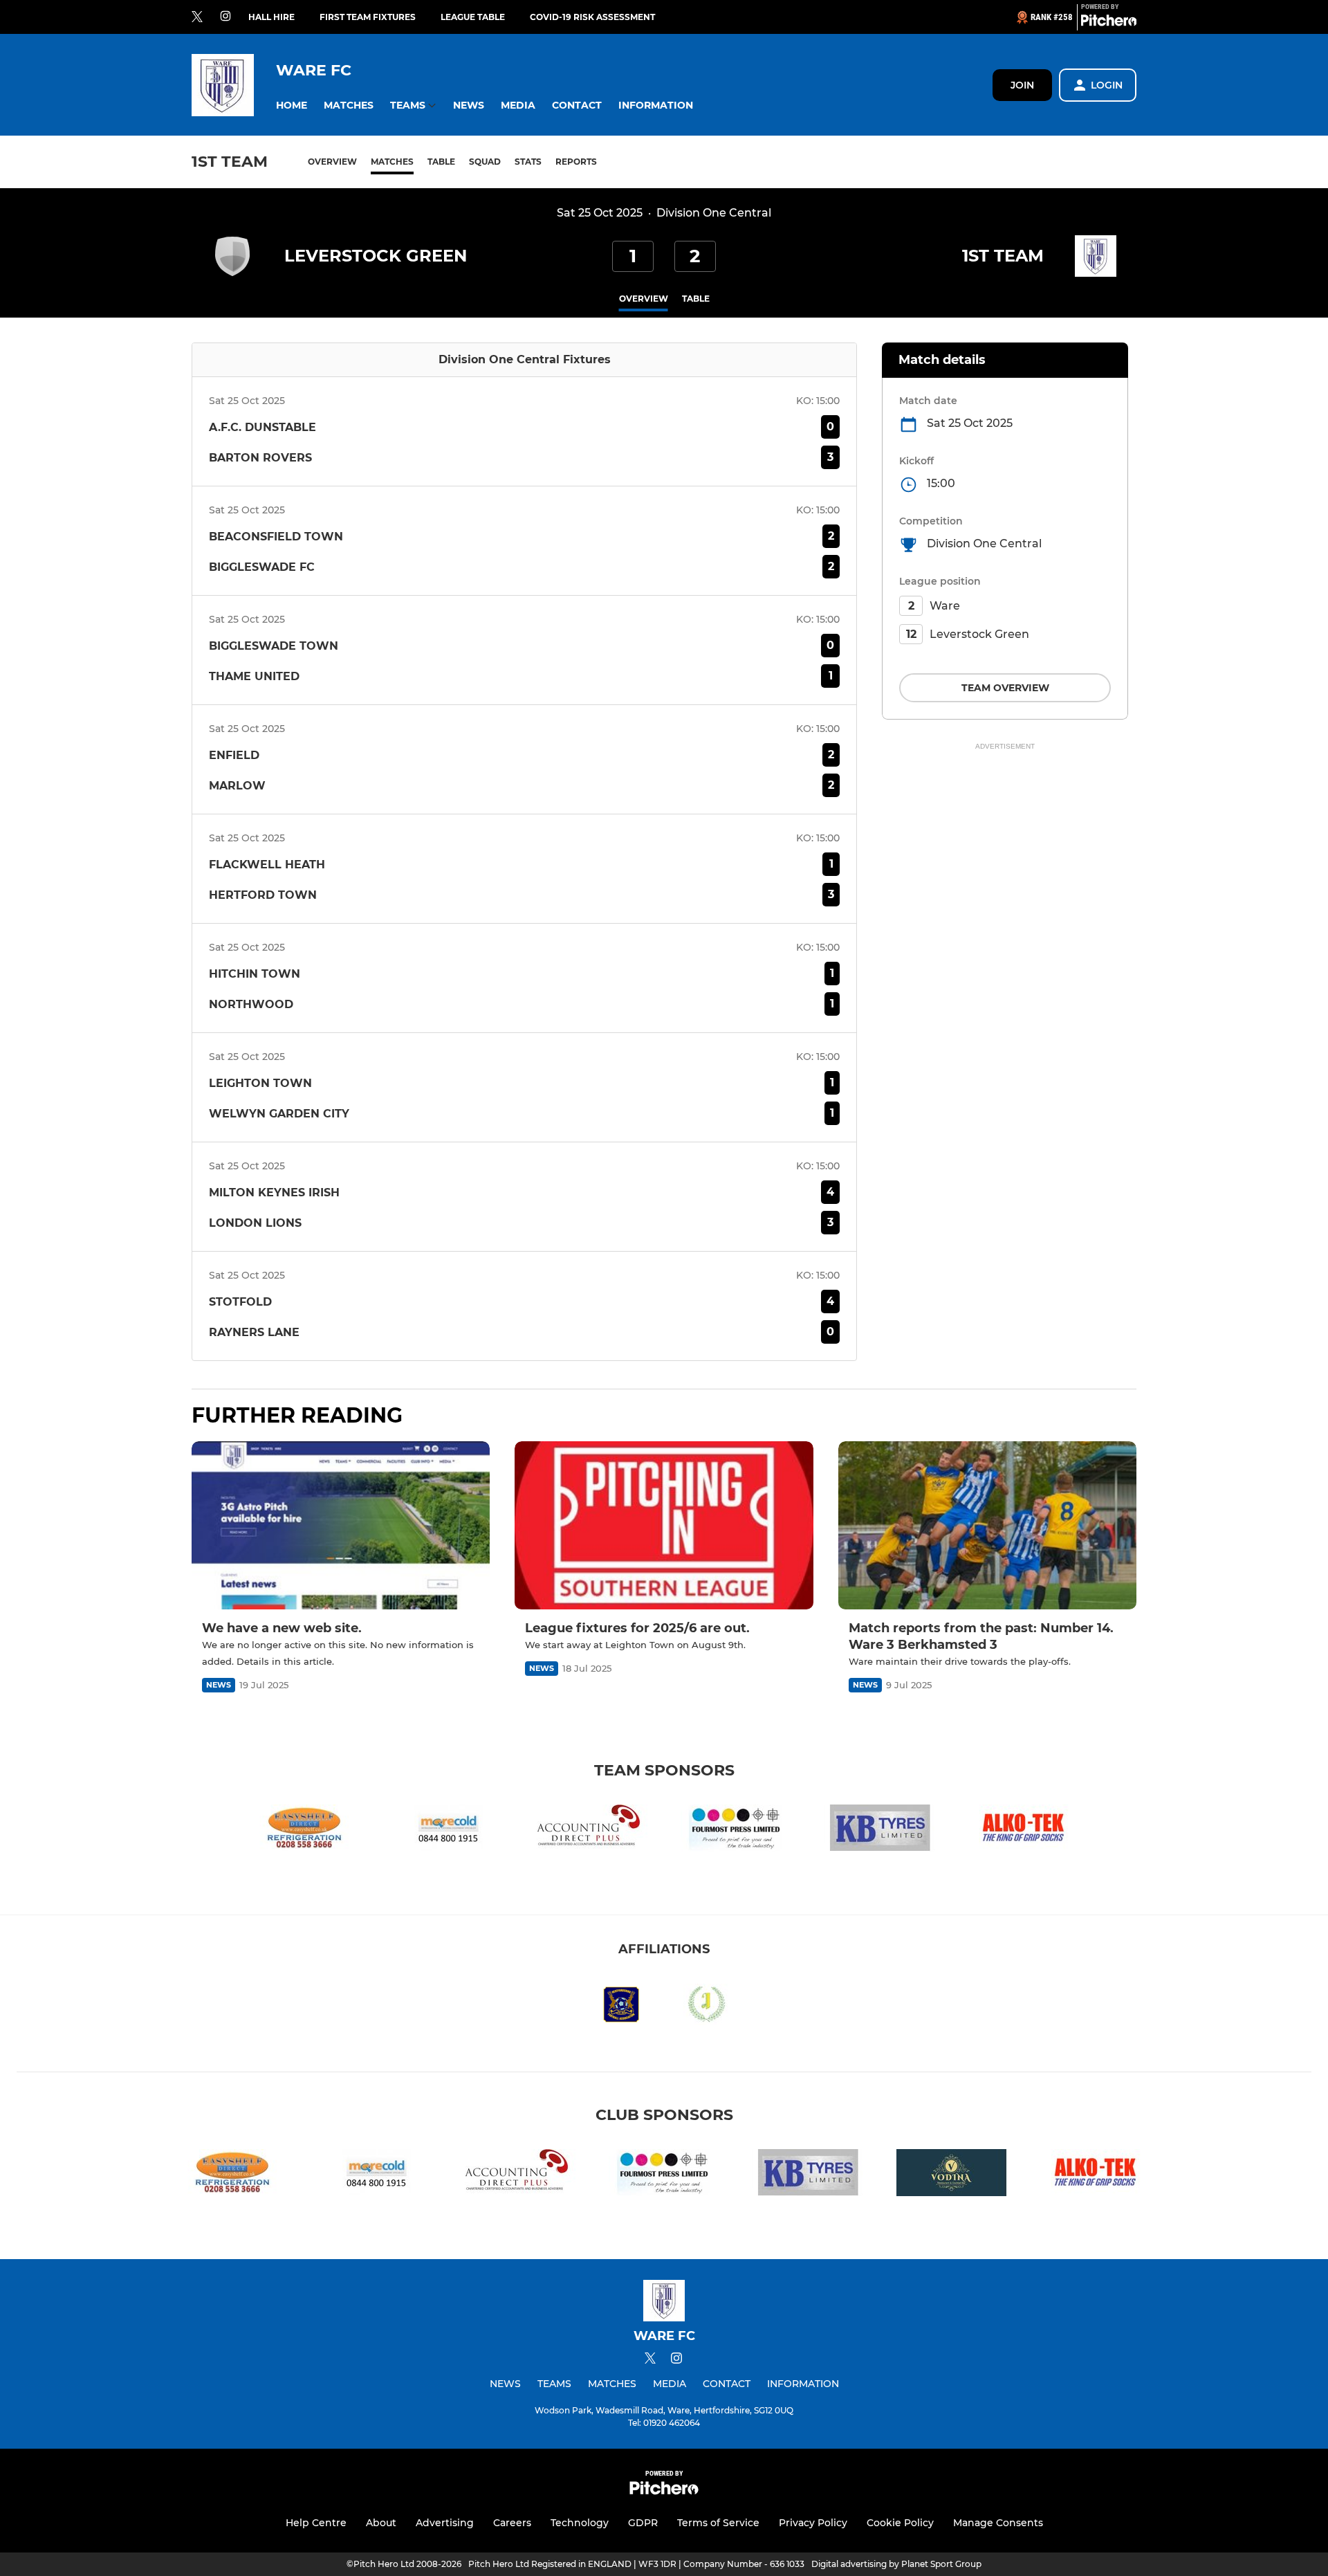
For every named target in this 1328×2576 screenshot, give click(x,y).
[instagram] (225, 17)
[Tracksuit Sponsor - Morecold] (448, 1830)
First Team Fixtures (368, 17)
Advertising (445, 2523)
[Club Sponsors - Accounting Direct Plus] (592, 1830)
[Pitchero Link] (1109, 23)
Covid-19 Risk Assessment (592, 17)
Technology (580, 2523)
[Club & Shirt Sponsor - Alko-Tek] (1024, 1830)
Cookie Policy (900, 2523)
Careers (512, 2523)
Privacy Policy (813, 2523)
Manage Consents (998, 2523)
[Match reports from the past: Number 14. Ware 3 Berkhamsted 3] (987, 1525)
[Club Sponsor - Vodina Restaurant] (952, 2175)
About (381, 2523)
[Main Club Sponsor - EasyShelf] (304, 1830)
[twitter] (197, 17)
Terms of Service (718, 2523)
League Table (473, 17)
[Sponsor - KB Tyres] (880, 1830)
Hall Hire (271, 17)
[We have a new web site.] (341, 1525)
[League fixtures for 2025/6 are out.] (664, 1525)
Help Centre (316, 2523)
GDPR (643, 2523)
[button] (292, 106)
